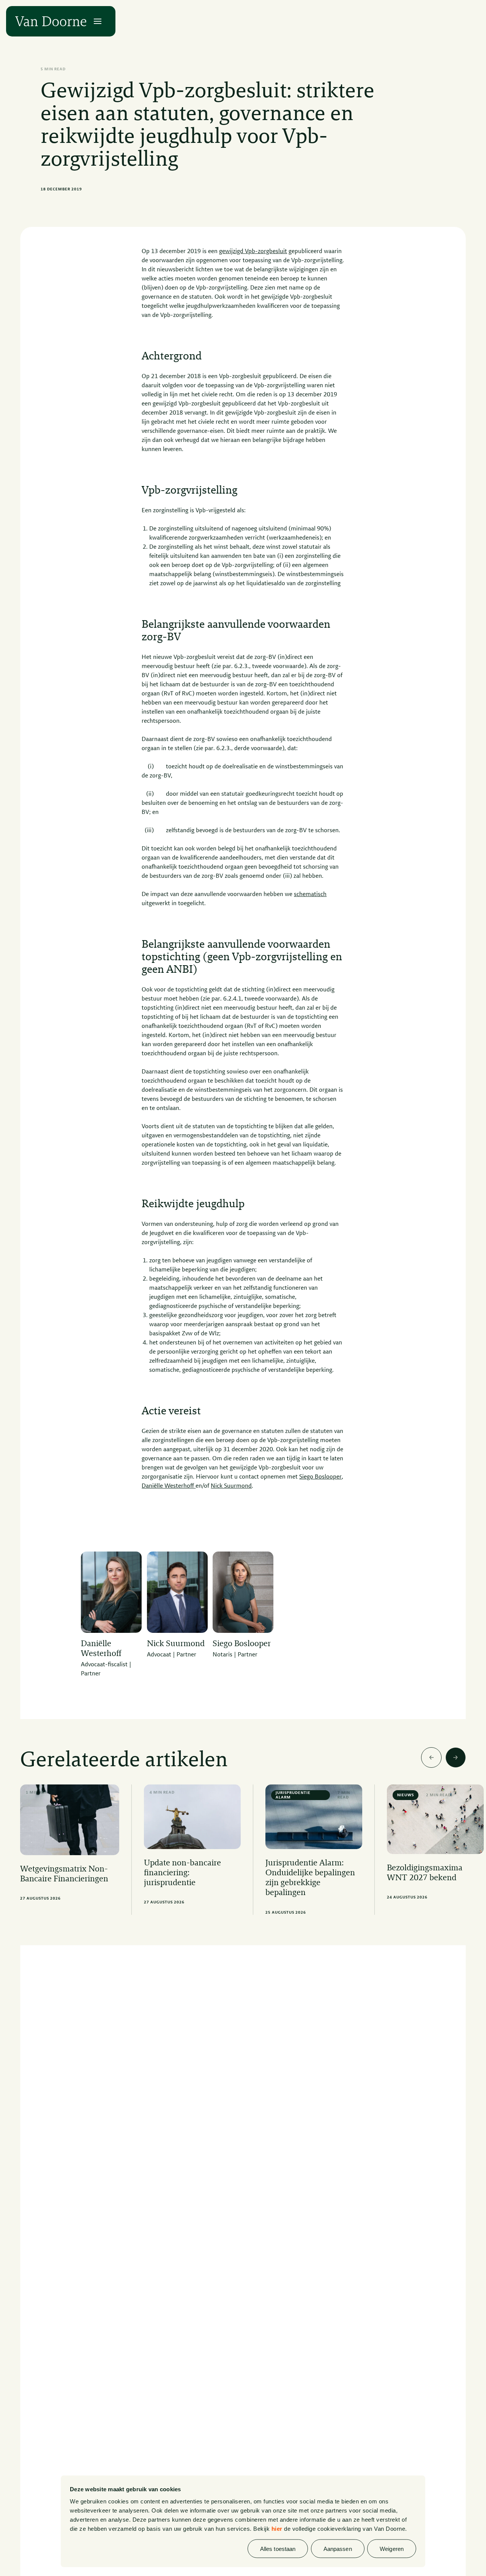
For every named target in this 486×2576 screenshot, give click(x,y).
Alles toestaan (278, 2548)
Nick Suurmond (231, 1486)
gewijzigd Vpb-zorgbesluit (253, 252)
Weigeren (392, 2548)
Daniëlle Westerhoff (169, 1486)
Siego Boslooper (320, 1477)
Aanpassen (338, 2548)
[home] (51, 21)
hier (277, 2528)
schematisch (310, 895)
